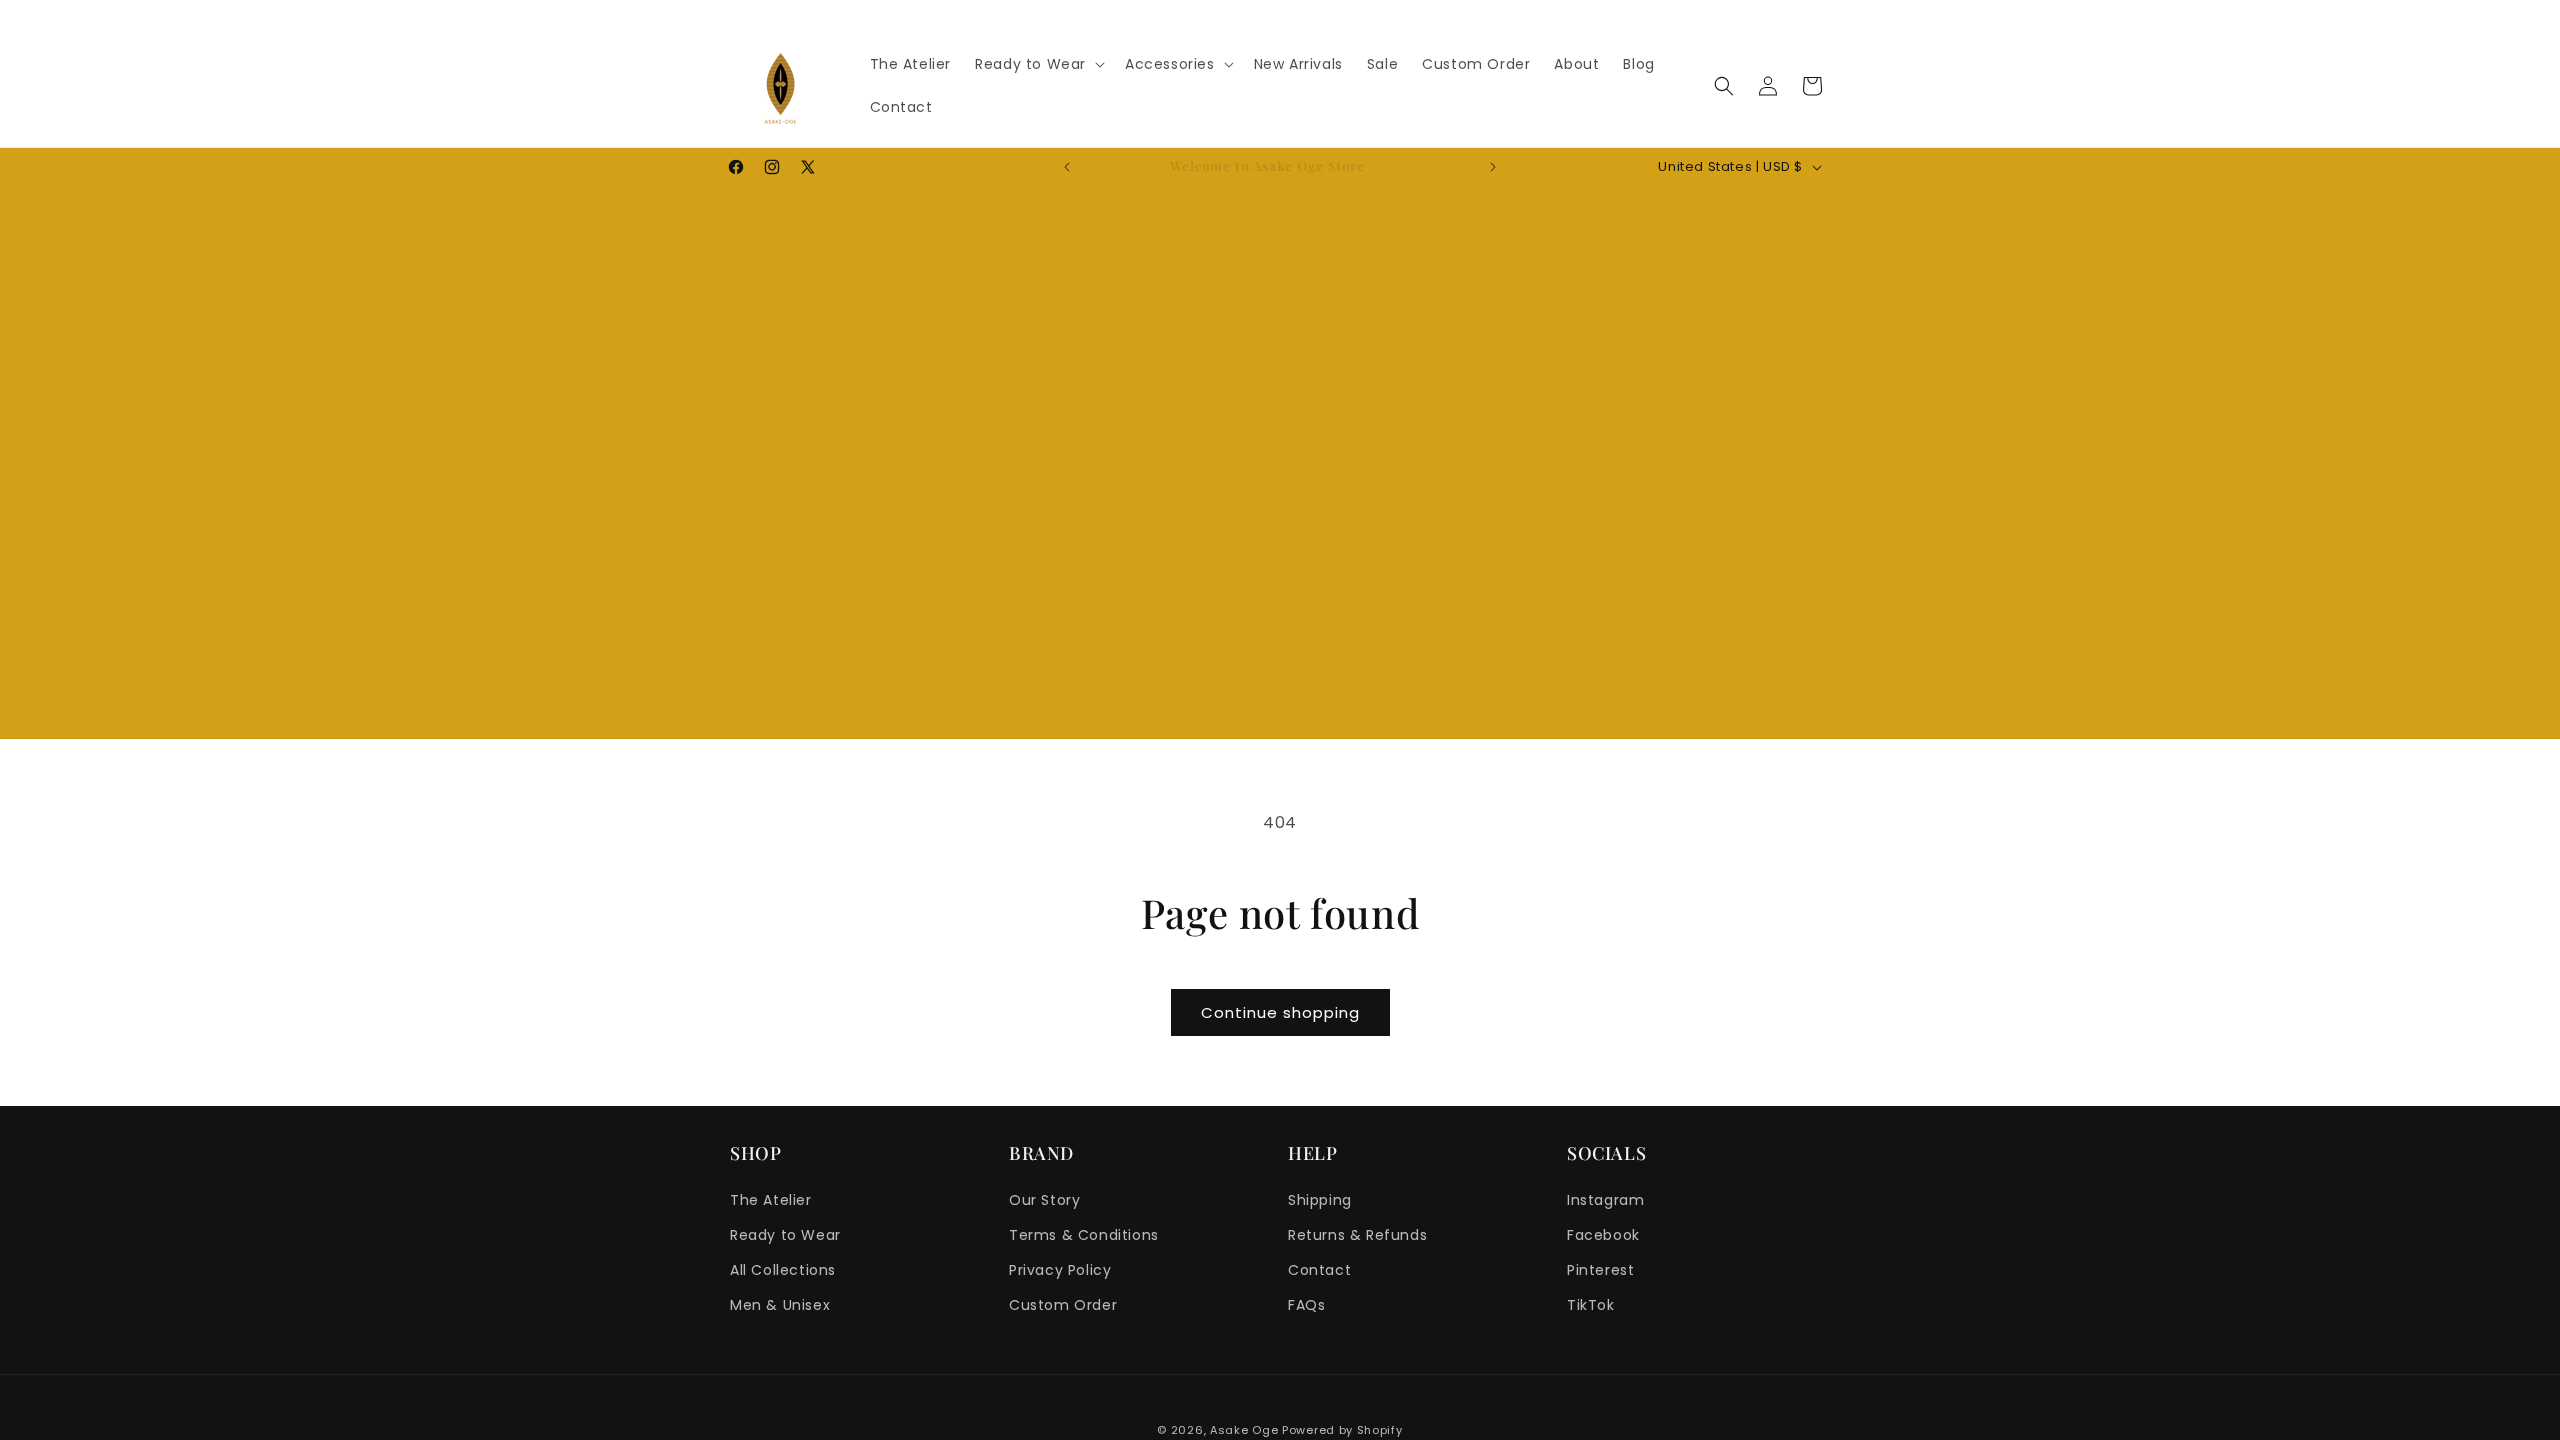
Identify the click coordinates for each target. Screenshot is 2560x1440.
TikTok (1591, 1305)
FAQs (1306, 1305)
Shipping (1320, 1200)
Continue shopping (1280, 1012)
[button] (1038, 64)
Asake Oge (1244, 1430)
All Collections (783, 1270)
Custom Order (1063, 1305)
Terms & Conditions (1084, 1235)
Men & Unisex (780, 1305)
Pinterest (1600, 1270)
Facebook (1603, 1235)
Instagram (1605, 1200)
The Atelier (771, 1200)
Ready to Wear (785, 1235)
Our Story (1044, 1200)
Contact (1319, 1270)
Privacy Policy (1060, 1270)
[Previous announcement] (1067, 167)
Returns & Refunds (1357, 1235)
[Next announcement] (1493, 167)
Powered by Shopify (1342, 1430)
